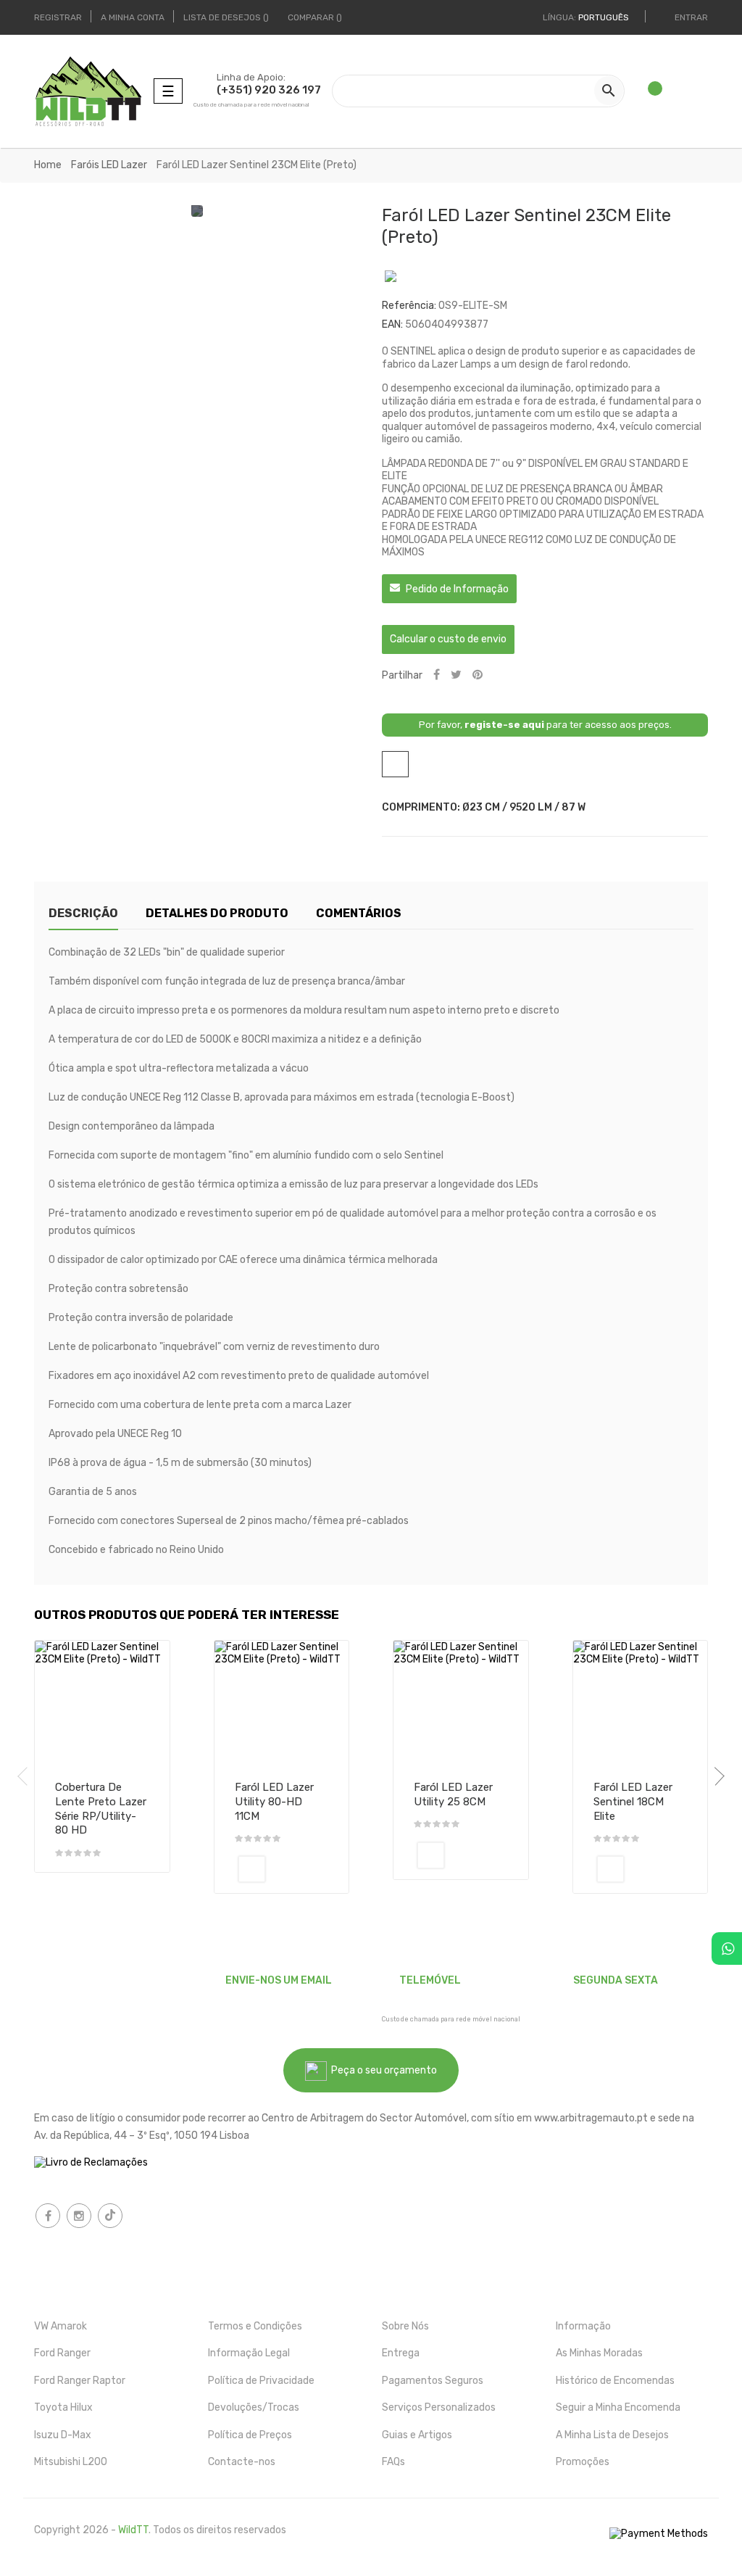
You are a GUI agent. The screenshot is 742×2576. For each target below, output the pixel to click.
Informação (583, 2326)
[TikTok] (110, 2216)
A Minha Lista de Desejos (612, 2435)
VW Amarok (61, 2326)
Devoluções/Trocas (254, 2407)
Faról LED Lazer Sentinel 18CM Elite (633, 1802)
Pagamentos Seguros (433, 2381)
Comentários (359, 913)
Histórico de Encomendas (615, 2381)
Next (715, 1776)
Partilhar (437, 675)
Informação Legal (249, 2353)
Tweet (456, 675)
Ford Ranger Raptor (80, 2381)
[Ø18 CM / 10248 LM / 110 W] (610, 1869)
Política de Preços (250, 2435)
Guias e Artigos (417, 2435)
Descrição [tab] (83, 913)
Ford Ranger (62, 2353)
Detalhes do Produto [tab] (217, 913)
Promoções (583, 2462)
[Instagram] (79, 2216)
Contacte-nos (242, 2462)
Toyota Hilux (63, 2407)
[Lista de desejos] (649, 91)
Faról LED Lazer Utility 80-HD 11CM (274, 1802)
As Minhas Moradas (599, 2353)
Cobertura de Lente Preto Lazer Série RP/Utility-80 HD (101, 1809)
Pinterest (478, 675)
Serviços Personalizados (439, 2407)
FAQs (393, 2462)
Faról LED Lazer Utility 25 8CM (453, 1794)
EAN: (392, 324)
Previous (27, 1776)
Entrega (401, 2353)
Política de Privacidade (261, 2381)
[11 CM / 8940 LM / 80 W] (252, 1869)
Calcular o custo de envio (448, 639)
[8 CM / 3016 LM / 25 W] (431, 1855)
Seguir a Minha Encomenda (618, 2407)
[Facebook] (48, 2216)
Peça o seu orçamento (382, 2070)
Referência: (409, 306)
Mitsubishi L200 (71, 2462)
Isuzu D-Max (63, 2435)
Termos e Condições (255, 2326)
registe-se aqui (504, 725)
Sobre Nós (405, 2326)
